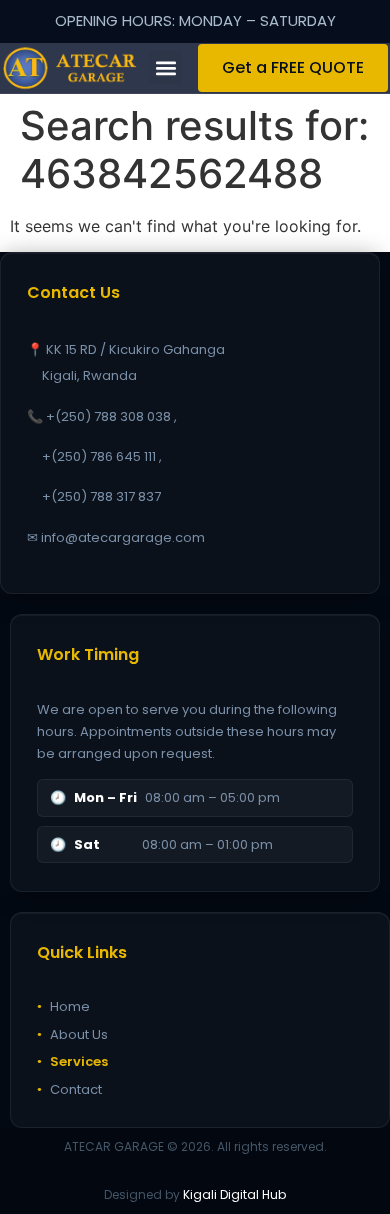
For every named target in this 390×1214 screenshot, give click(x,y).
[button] (165, 67)
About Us (72, 1034)
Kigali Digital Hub (234, 1194)
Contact (69, 1089)
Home (63, 1006)
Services (72, 1061)
